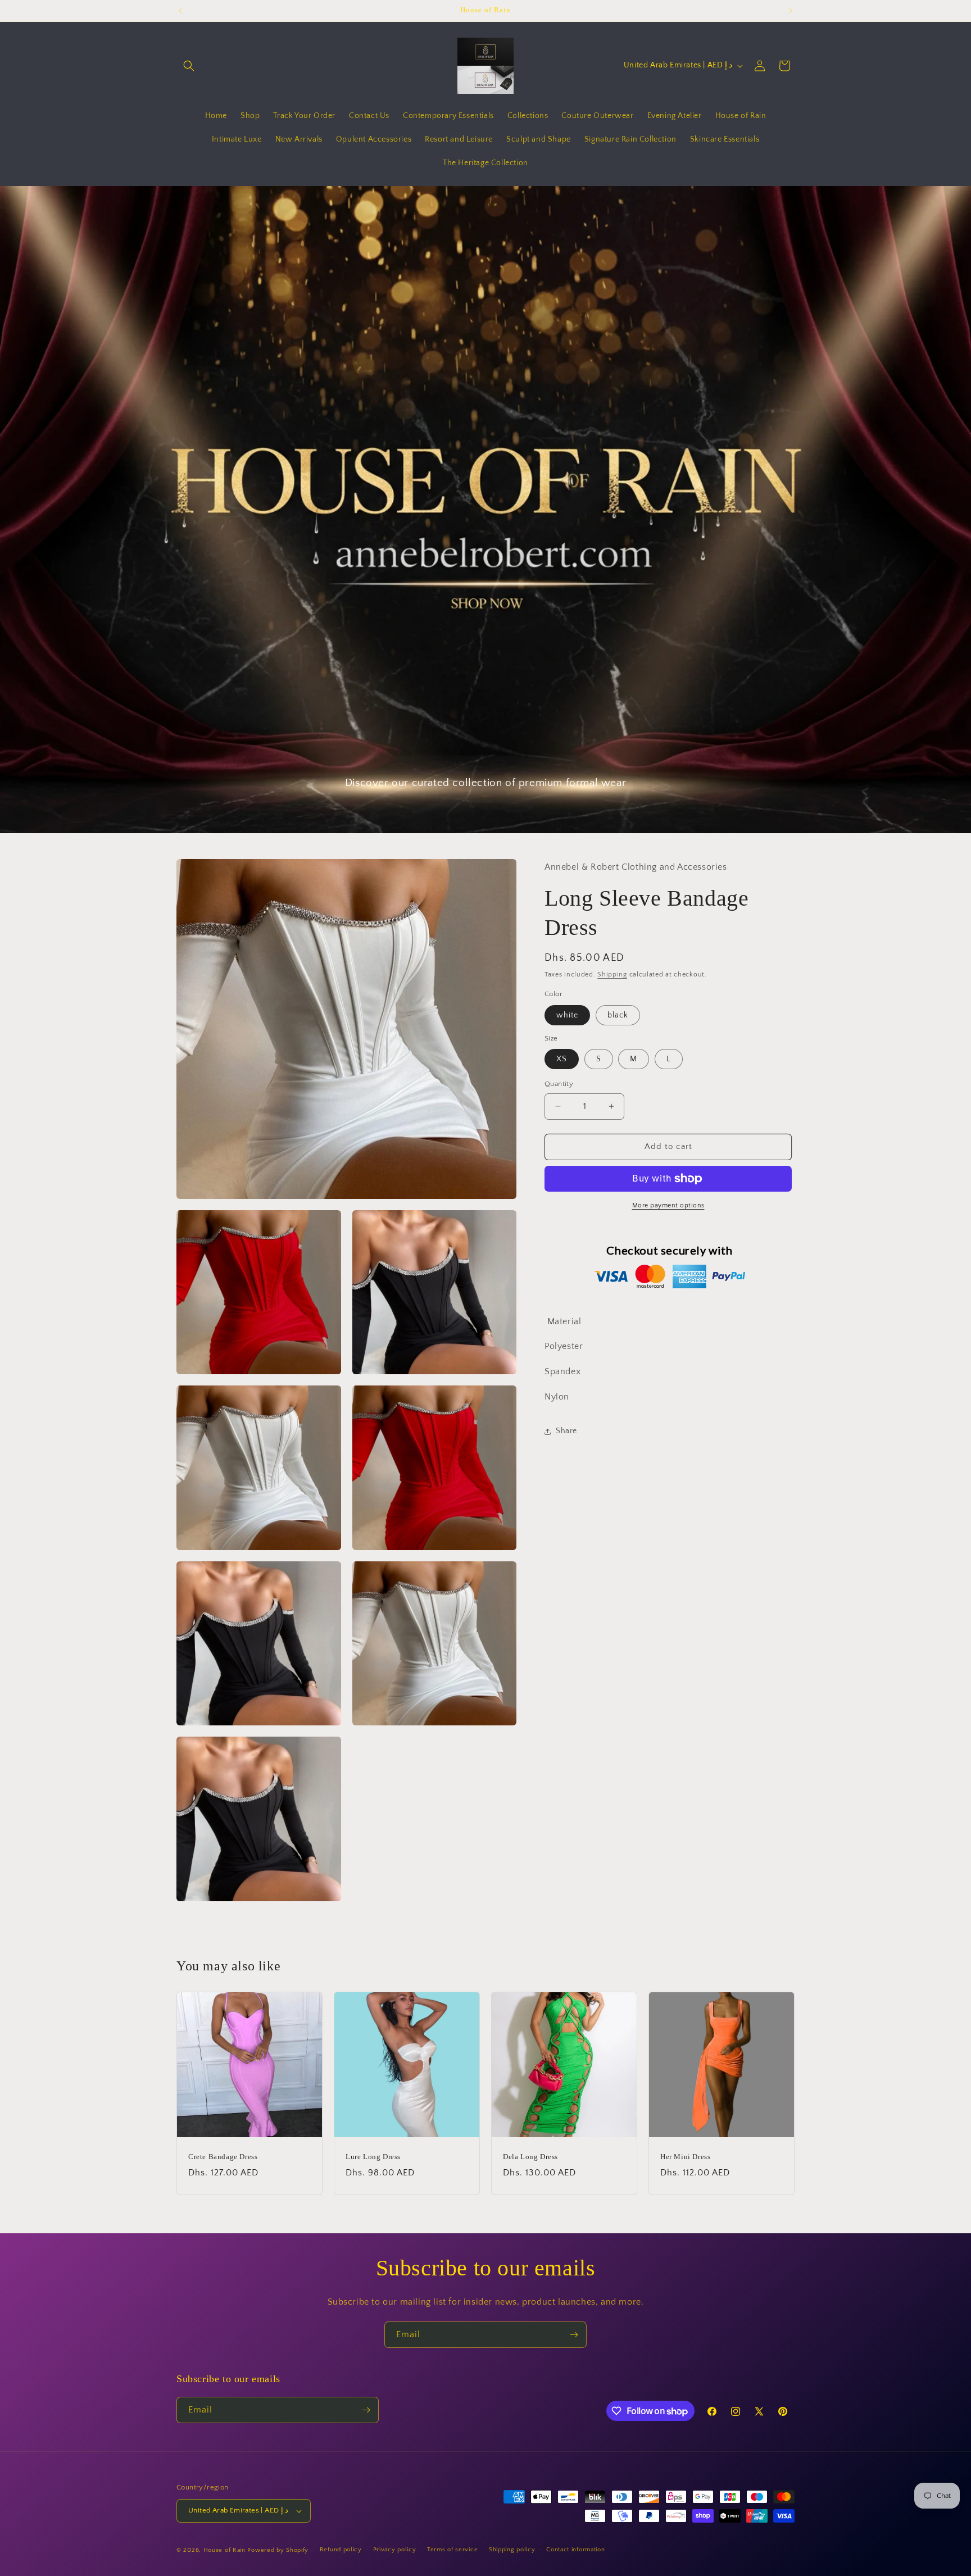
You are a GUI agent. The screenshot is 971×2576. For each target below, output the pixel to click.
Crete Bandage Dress (223, 2157)
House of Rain (224, 2550)
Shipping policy (512, 2550)
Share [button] (566, 1431)
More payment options (668, 1205)
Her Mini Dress (685, 2157)
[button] (189, 66)
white (567, 1015)
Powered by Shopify (278, 2550)
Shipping (612, 974)
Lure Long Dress (373, 2157)
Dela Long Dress (530, 2157)
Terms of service (452, 2550)
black (618, 1015)
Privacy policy (395, 2550)
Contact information (575, 2550)
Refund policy (341, 2550)
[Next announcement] (791, 11)
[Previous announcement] (180, 11)
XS (562, 1059)
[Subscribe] (574, 2335)
